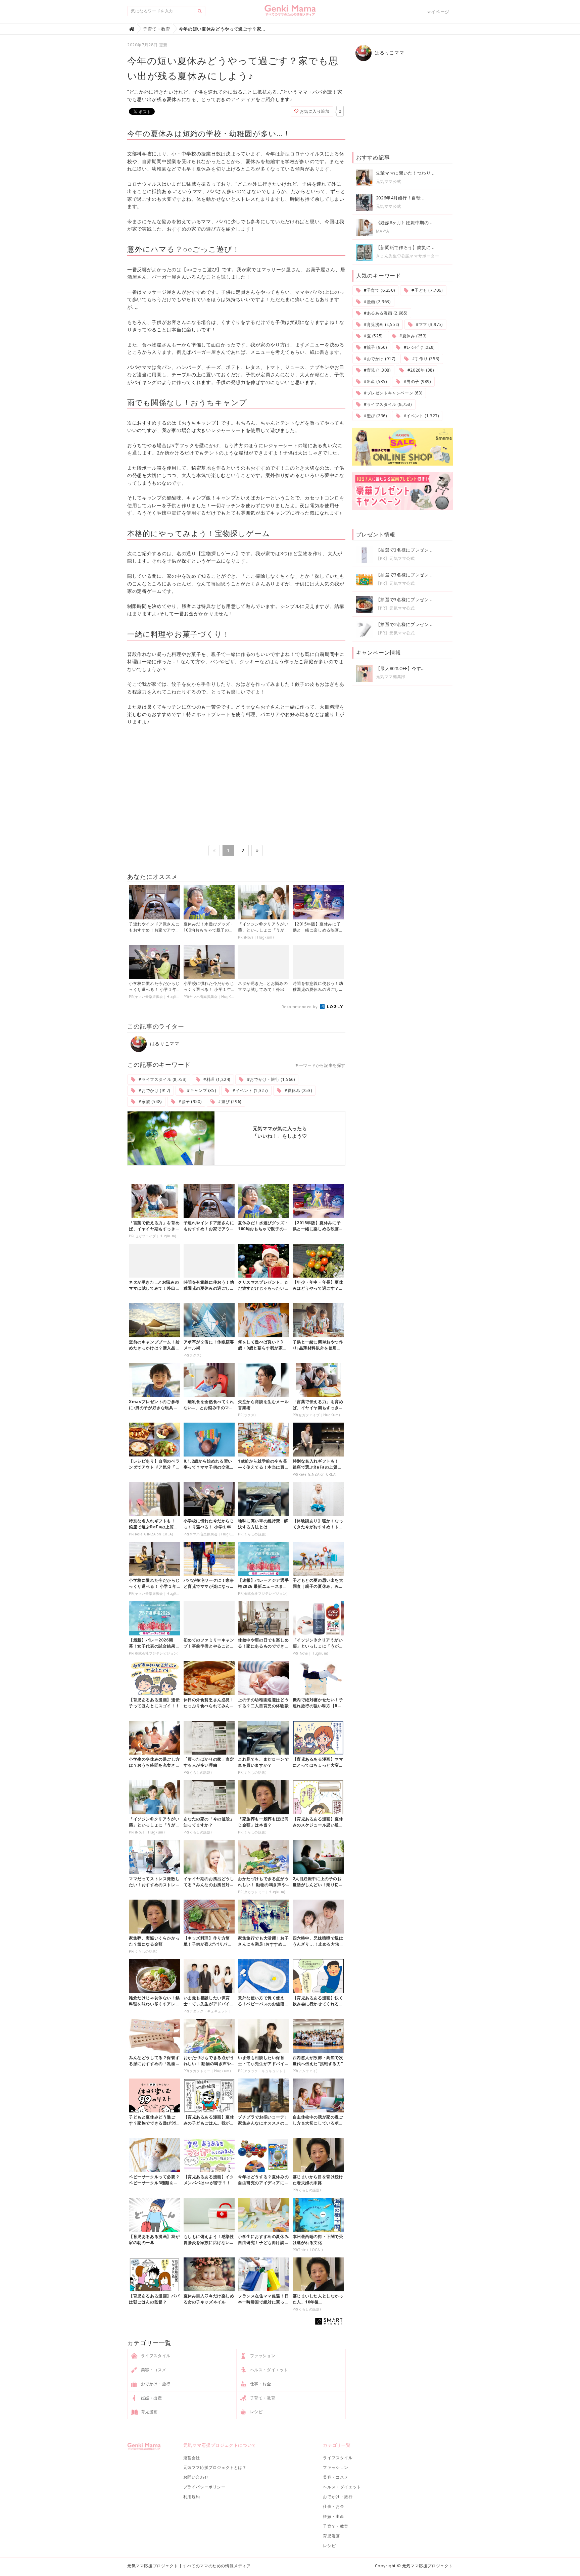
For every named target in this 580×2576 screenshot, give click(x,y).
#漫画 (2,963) (376, 302)
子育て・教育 (262, 2398)
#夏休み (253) (298, 1090)
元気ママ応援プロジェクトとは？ (215, 2467)
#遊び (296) (229, 1102)
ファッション (262, 2356)
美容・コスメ (153, 2370)
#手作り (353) (425, 359)
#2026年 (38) (420, 370)
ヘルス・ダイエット (268, 2370)
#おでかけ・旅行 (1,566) (270, 1079)
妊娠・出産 (151, 2398)
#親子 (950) (189, 1102)
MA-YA (383, 231)
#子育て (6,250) (379, 290)
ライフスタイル (155, 2356)
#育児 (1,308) (376, 370)
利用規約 (192, 2497)
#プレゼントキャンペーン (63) (392, 393)
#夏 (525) (372, 336)
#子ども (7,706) (427, 290)
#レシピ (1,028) (419, 347)
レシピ (256, 2412)
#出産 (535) (375, 381)
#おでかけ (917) (154, 1090)
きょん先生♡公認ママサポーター (408, 256)
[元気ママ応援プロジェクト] (290, 13)
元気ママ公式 (389, 181)
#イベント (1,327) (250, 1090)
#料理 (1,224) (216, 1079)
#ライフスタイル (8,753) (162, 1079)
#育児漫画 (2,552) (381, 324)
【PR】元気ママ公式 (395, 558)
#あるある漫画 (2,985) (385, 313)
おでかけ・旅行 (155, 2384)
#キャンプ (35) (201, 1090)
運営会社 (192, 2458)
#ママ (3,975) (428, 324)
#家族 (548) (150, 1102)
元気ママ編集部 (391, 677)
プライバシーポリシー (204, 2487)
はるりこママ (164, 1043)
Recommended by (300, 1007)
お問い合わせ (196, 2477)
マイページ (438, 12)
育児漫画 (149, 2412)
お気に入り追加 (314, 111)
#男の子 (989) (417, 381)
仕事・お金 (260, 2384)
